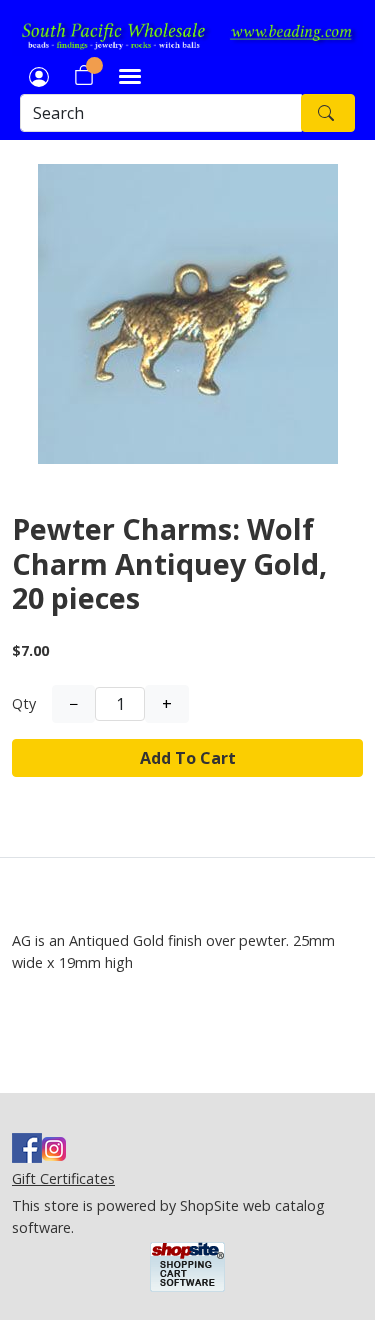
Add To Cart (188, 758)
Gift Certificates (63, 1178)
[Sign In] (39, 75)
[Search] (328, 113)
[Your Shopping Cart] (84, 75)
